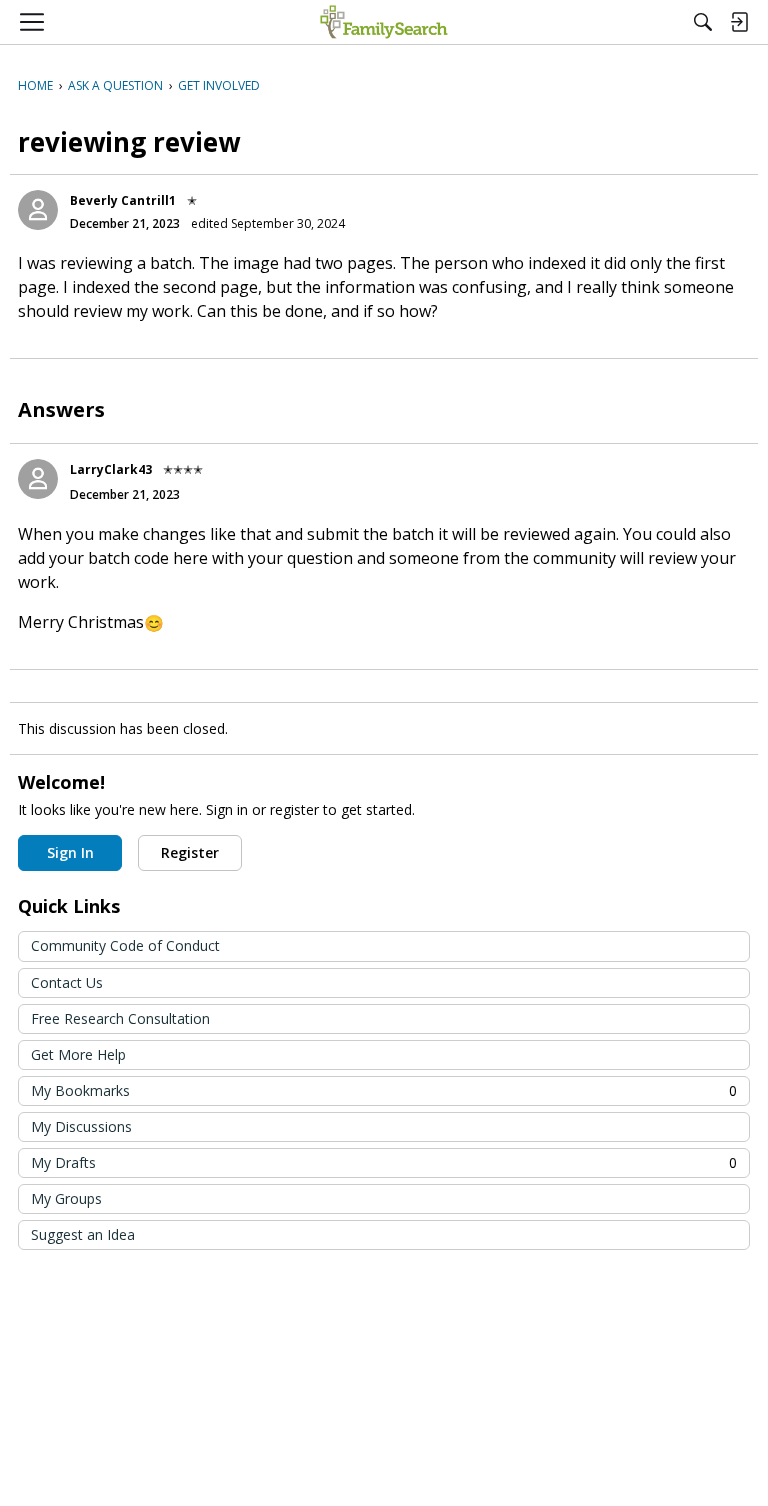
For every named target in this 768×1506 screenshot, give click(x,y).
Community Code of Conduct (125, 945)
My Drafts (384, 1162)
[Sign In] (739, 22)
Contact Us (67, 982)
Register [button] (190, 852)
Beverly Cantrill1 (123, 200)
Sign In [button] (70, 852)
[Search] (703, 22)
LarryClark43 (111, 469)
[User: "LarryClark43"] (38, 479)
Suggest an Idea (83, 1234)
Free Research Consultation (120, 1018)
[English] (383, 22)
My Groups (66, 1198)
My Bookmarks (384, 1090)
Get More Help (78, 1054)
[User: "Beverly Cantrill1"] (38, 210)
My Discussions (81, 1126)
